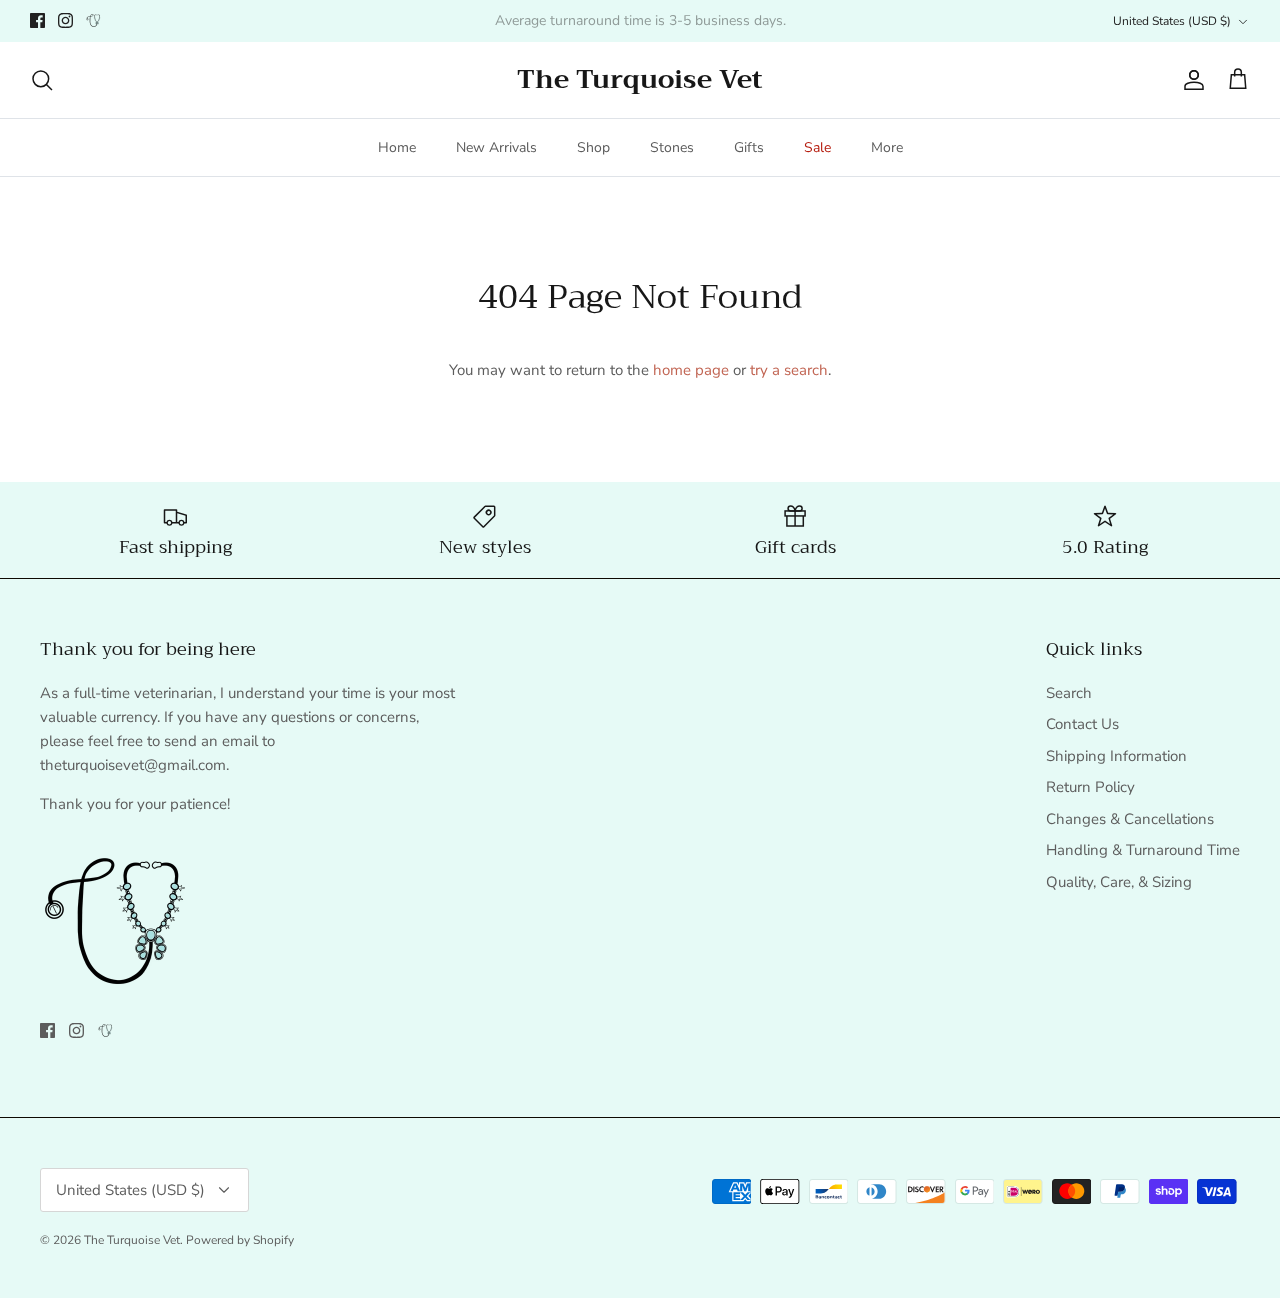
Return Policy (1090, 787)
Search (1069, 693)
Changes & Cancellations (1130, 819)
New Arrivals (496, 147)
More (887, 147)
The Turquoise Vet (132, 1240)
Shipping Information (1116, 756)
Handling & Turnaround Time (1143, 850)
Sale (817, 147)
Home (397, 147)
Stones (672, 147)
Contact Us (1082, 724)
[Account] (1190, 80)
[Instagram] (65, 20)
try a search (789, 370)
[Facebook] (37, 20)
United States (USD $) (1172, 21)
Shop (593, 147)
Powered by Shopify (240, 1240)
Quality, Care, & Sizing (1119, 882)
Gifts (749, 147)
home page (691, 370)
